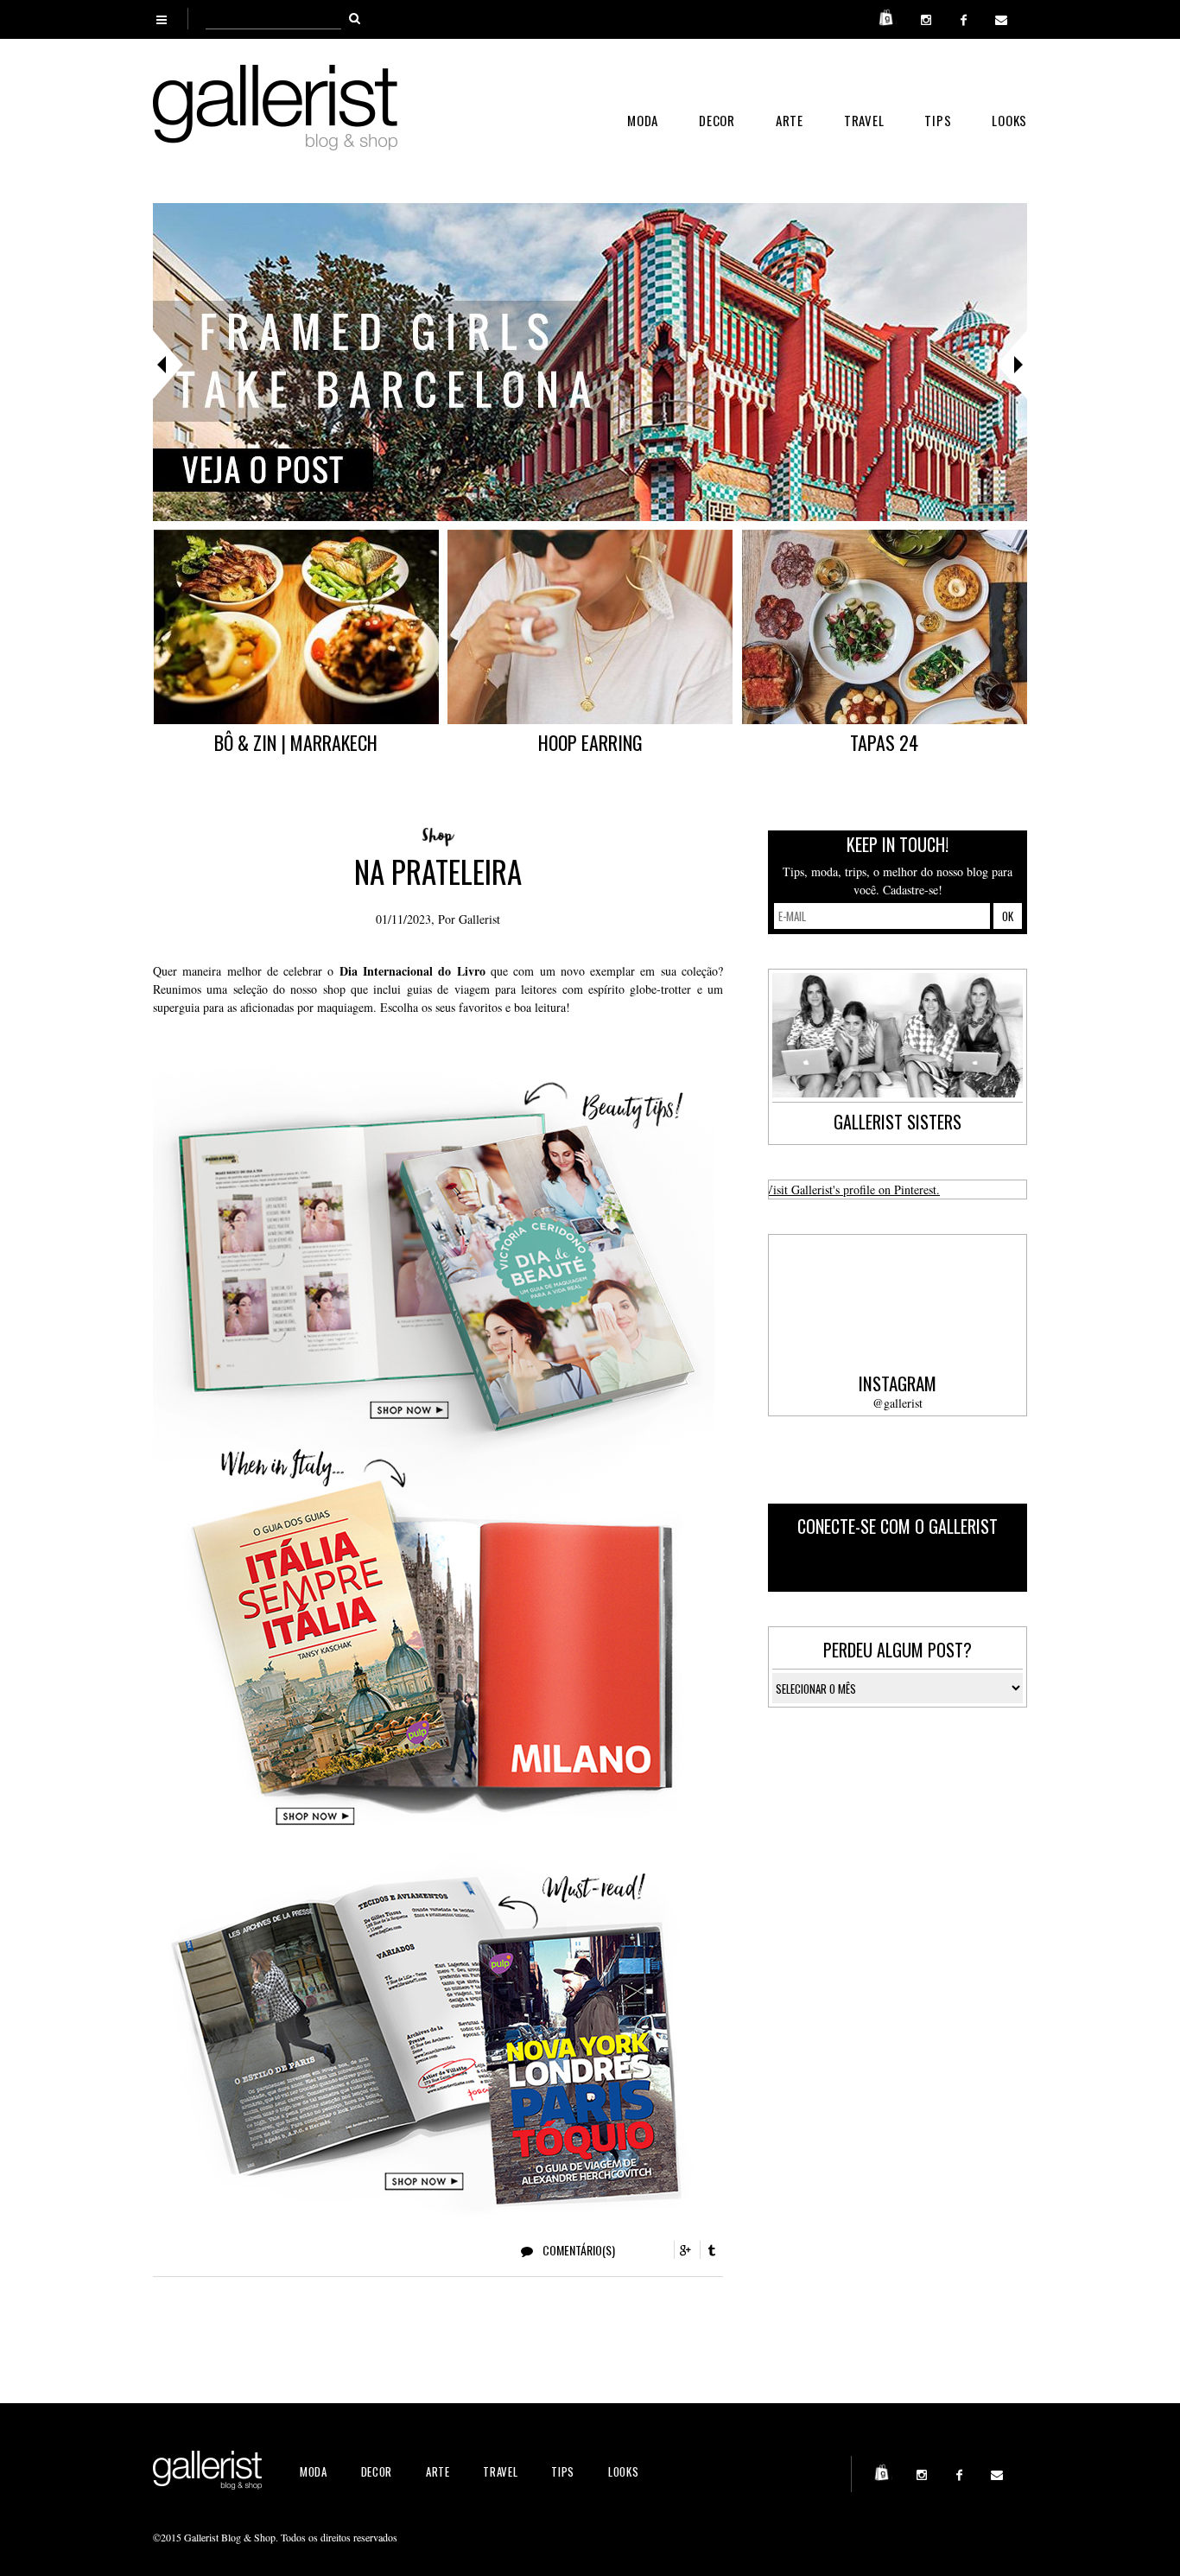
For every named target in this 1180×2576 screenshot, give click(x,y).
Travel (864, 120)
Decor (717, 120)
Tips (938, 120)
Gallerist (479, 919)
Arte (790, 120)
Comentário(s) (577, 2250)
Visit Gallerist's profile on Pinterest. (852, 1189)
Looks (1009, 120)
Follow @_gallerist (954, 1565)
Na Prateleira (438, 871)
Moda (643, 120)
